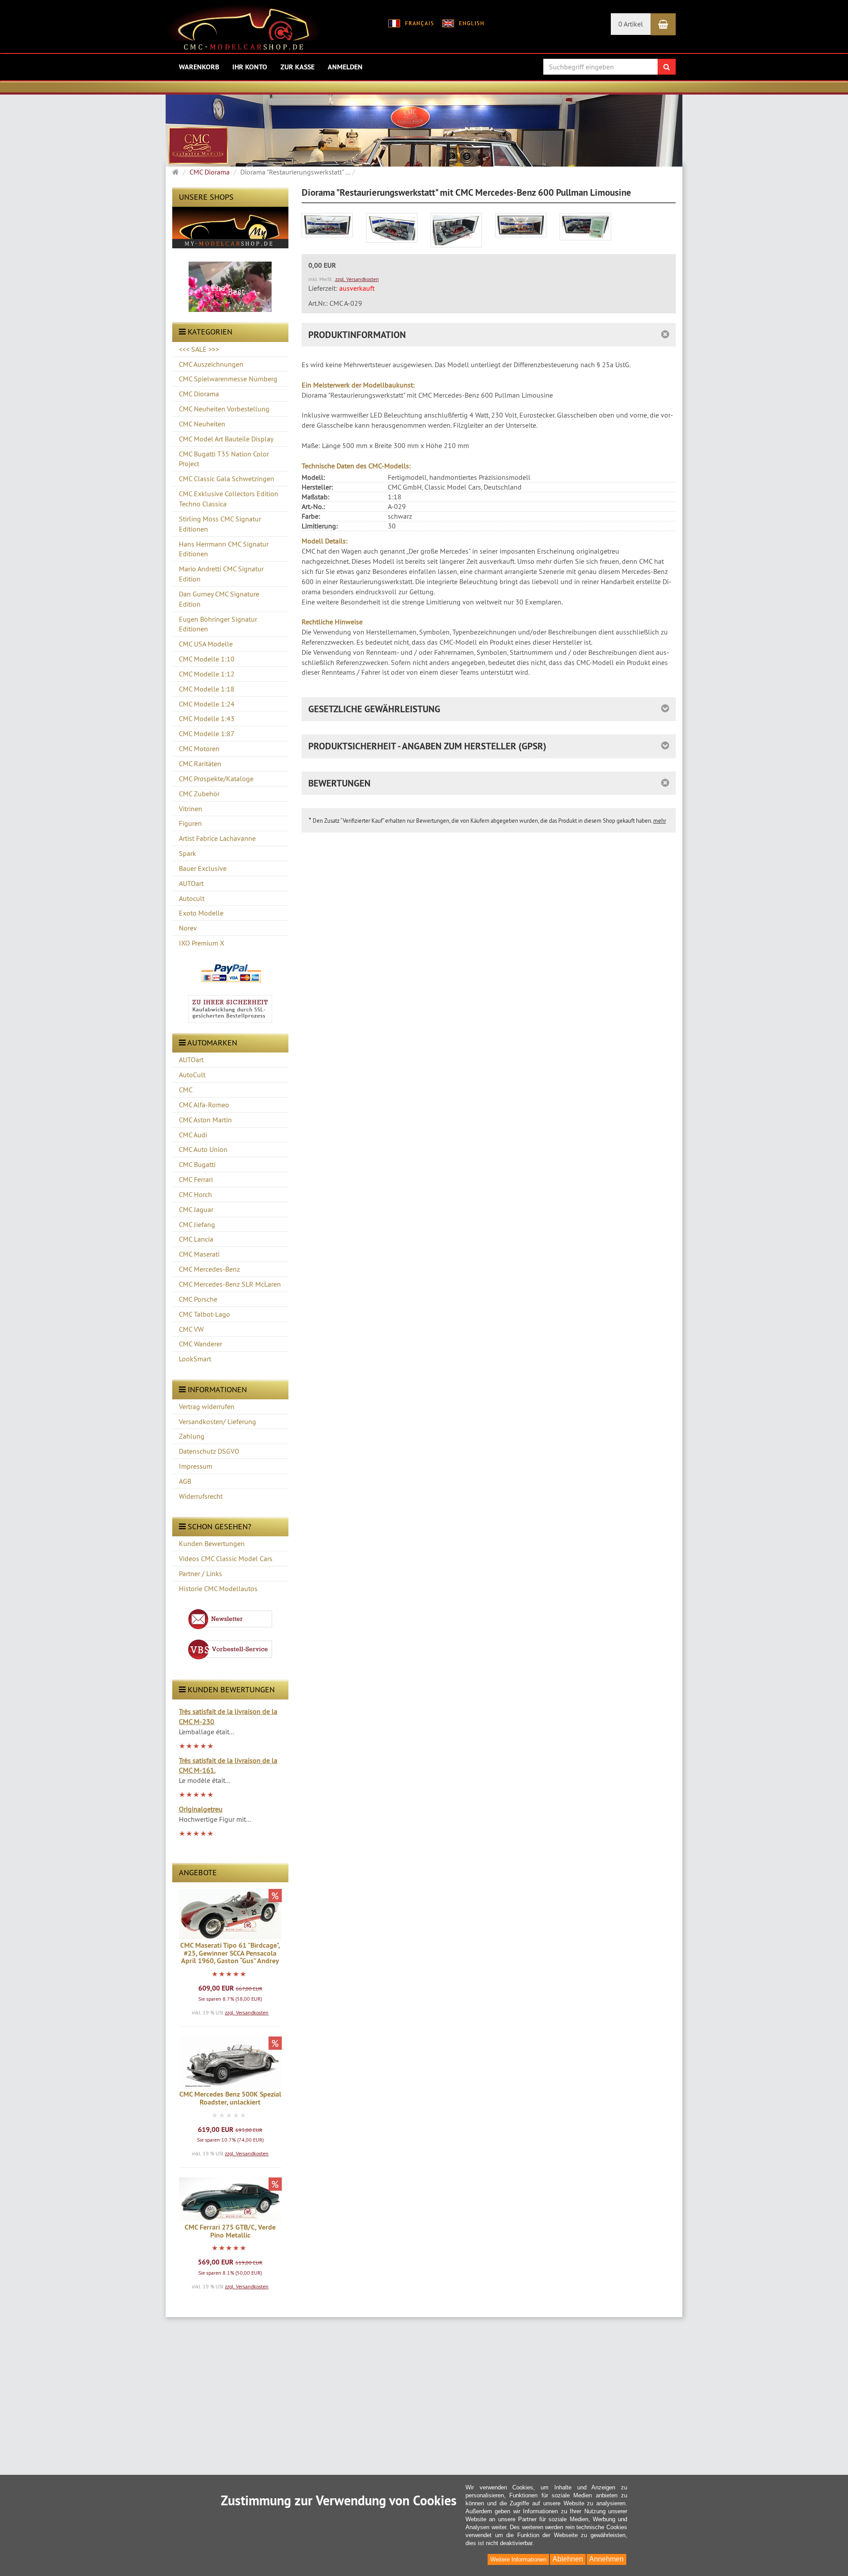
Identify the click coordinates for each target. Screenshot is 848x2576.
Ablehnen (568, 2559)
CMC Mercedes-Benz (209, 1269)
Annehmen (606, 2559)
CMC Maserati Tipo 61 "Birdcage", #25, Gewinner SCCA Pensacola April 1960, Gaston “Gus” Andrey (230, 1953)
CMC (186, 1090)
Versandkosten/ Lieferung (218, 1421)
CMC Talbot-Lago (204, 1314)
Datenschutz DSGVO (209, 1451)
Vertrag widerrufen (207, 1406)
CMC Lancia (196, 1239)
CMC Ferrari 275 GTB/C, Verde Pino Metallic (230, 2231)
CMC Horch (195, 1194)
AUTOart (191, 1060)
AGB (185, 1481)
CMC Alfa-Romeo (204, 1105)
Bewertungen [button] (339, 783)
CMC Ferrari (196, 1179)
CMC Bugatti (197, 1164)
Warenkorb (199, 67)
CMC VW (191, 1329)
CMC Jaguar (196, 1209)
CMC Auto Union (203, 1149)
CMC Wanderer (201, 1344)
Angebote (198, 1872)
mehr (660, 821)
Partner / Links (201, 1573)
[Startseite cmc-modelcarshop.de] (244, 30)
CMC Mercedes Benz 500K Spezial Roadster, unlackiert (230, 2098)
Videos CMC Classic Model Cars (226, 1558)
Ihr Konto (250, 67)
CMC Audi (193, 1135)
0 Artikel (631, 24)
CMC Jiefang (197, 1224)
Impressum (196, 1466)
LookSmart (195, 1359)
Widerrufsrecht (201, 1496)
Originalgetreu (201, 1809)
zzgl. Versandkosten (247, 2012)
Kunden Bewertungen (212, 1543)
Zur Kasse (297, 67)
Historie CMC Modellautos (218, 1588)
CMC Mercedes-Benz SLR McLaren (230, 1284)
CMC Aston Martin (205, 1120)
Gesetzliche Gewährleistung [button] (374, 709)
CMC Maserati (199, 1254)
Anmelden (345, 67)
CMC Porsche (198, 1299)
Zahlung (192, 1436)
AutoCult (192, 1075)
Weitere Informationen (518, 2559)
